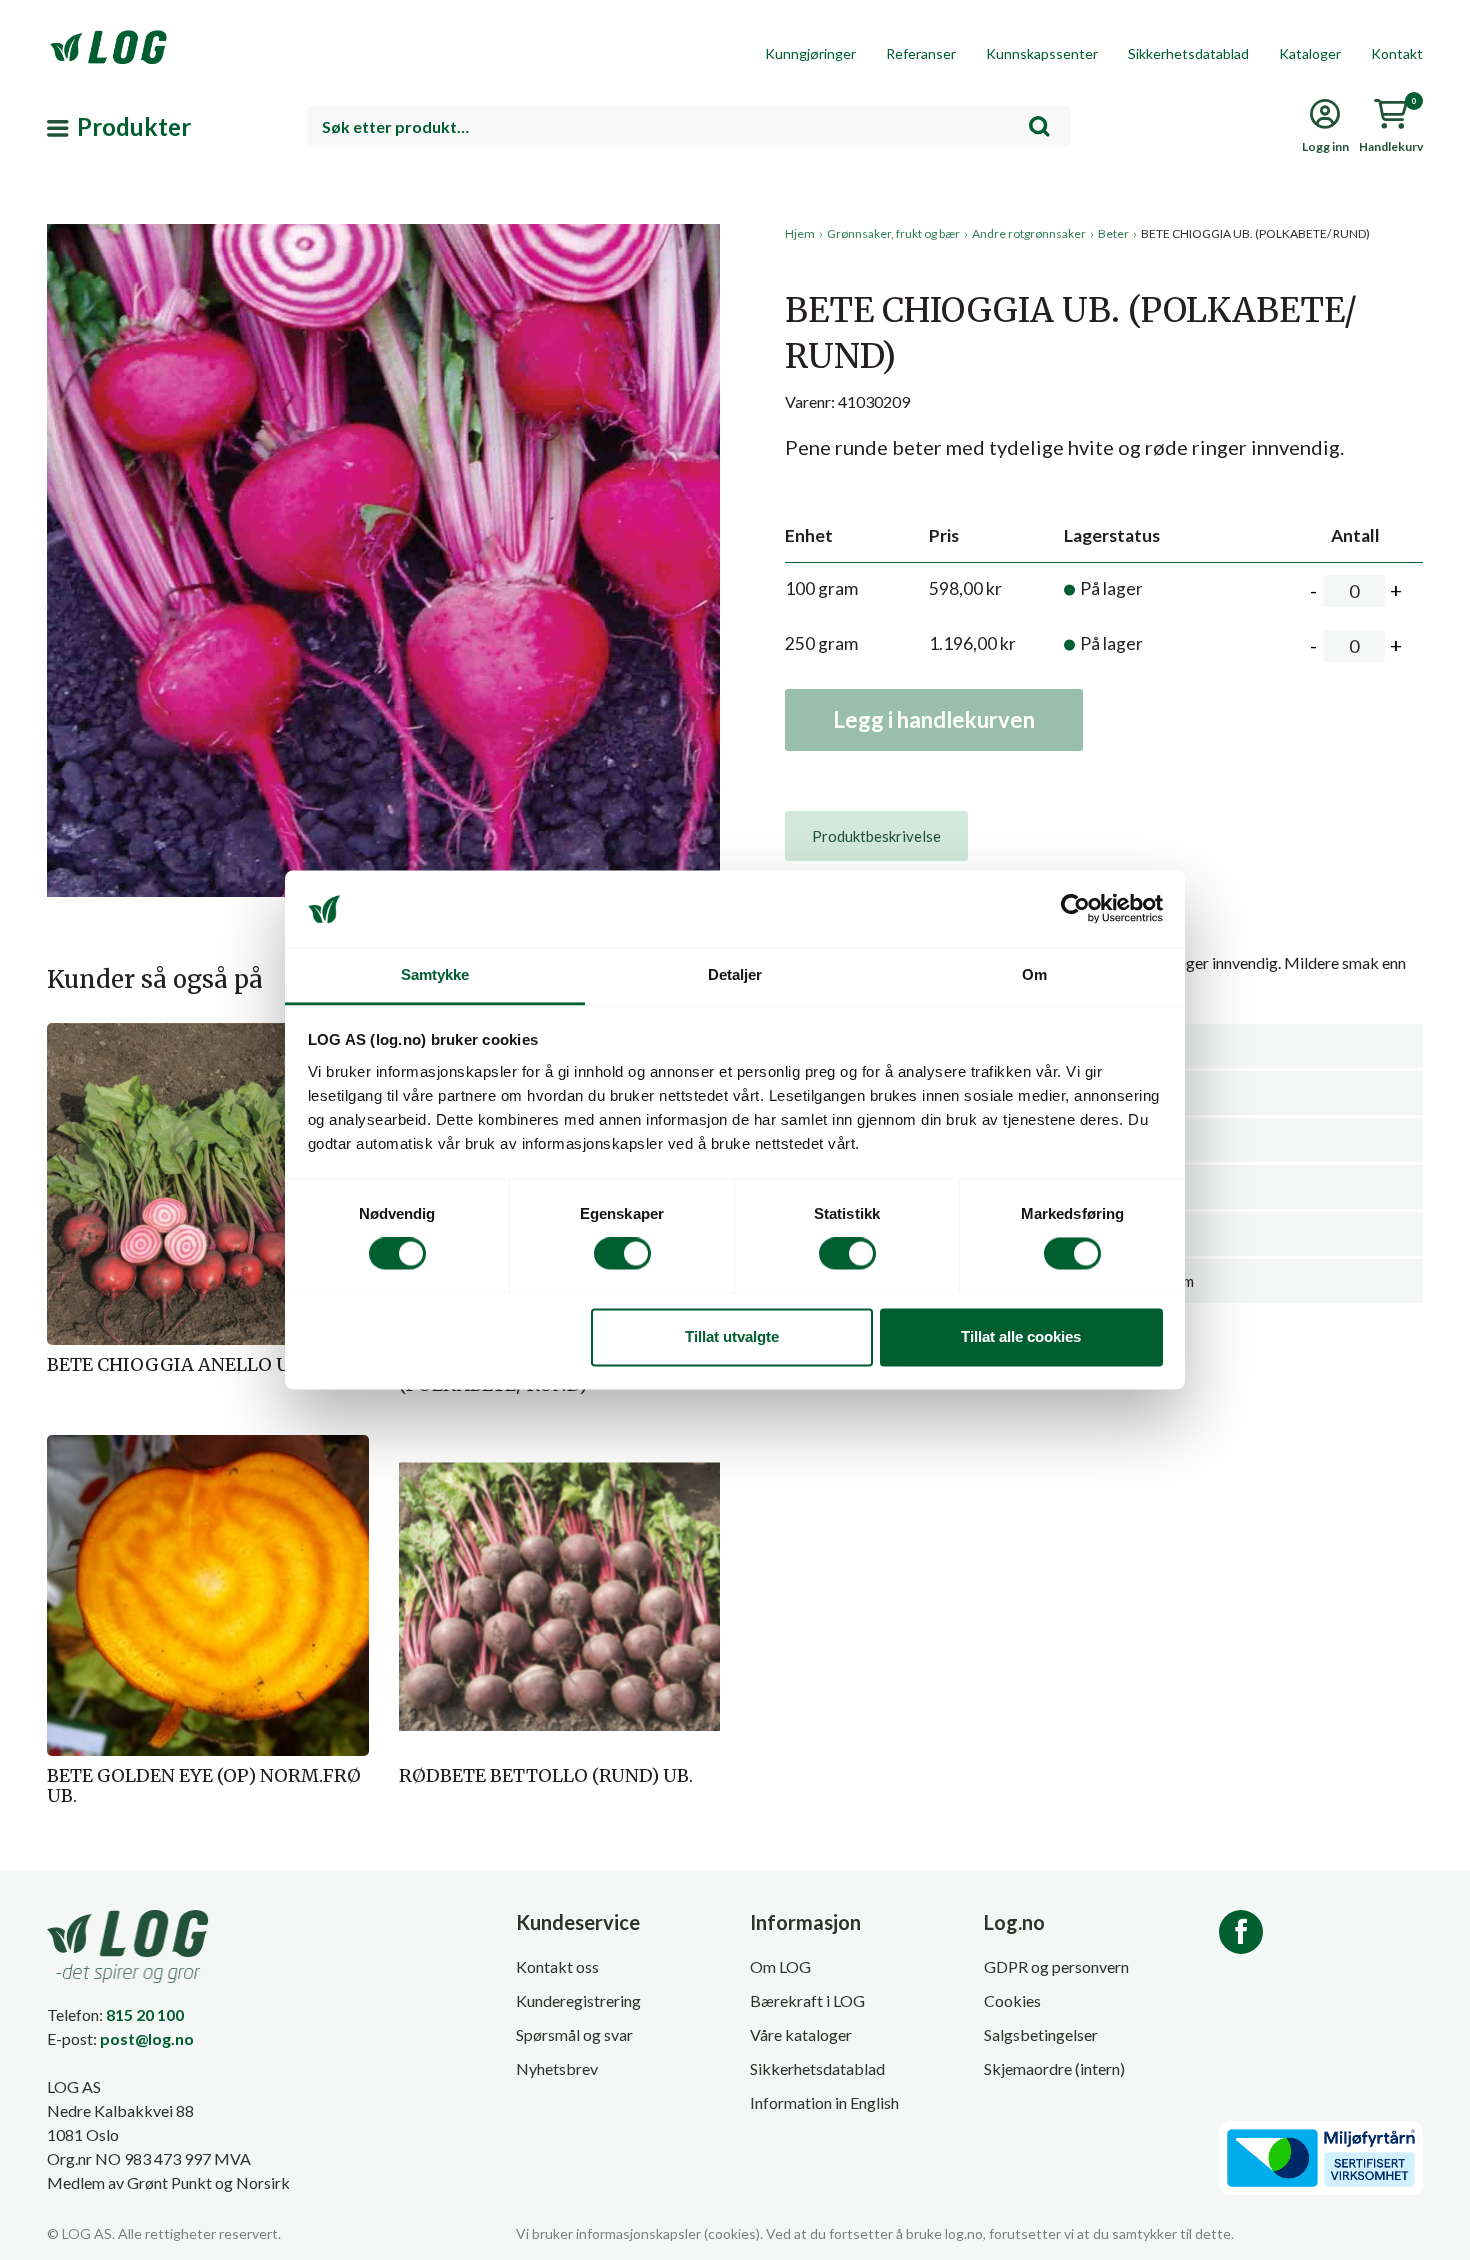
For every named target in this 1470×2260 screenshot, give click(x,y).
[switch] (622, 1254)
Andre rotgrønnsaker (1029, 233)
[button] (383, 409)
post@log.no (147, 2038)
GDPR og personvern (1056, 1966)
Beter (1113, 233)
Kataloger (1310, 53)
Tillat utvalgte (732, 1336)
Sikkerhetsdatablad (1188, 53)
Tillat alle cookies (1021, 1336)
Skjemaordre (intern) (1054, 2068)
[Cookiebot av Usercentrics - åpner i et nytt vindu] (1075, 909)
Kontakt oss (557, 1966)
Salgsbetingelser (1041, 2034)
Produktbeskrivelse (876, 836)
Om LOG (780, 1966)
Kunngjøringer (810, 53)
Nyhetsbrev (557, 2068)
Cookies (1012, 2000)
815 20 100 (145, 2014)
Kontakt (1397, 53)
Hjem (800, 233)
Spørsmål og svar (574, 2034)
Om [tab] (1034, 974)
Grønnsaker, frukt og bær (893, 233)
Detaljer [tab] (735, 974)
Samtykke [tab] (435, 974)
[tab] (876, 836)
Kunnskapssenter (1042, 53)
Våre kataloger (801, 2034)
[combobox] (689, 126)
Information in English (824, 2102)
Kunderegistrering (578, 2000)
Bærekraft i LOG (807, 2000)
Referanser (921, 53)
